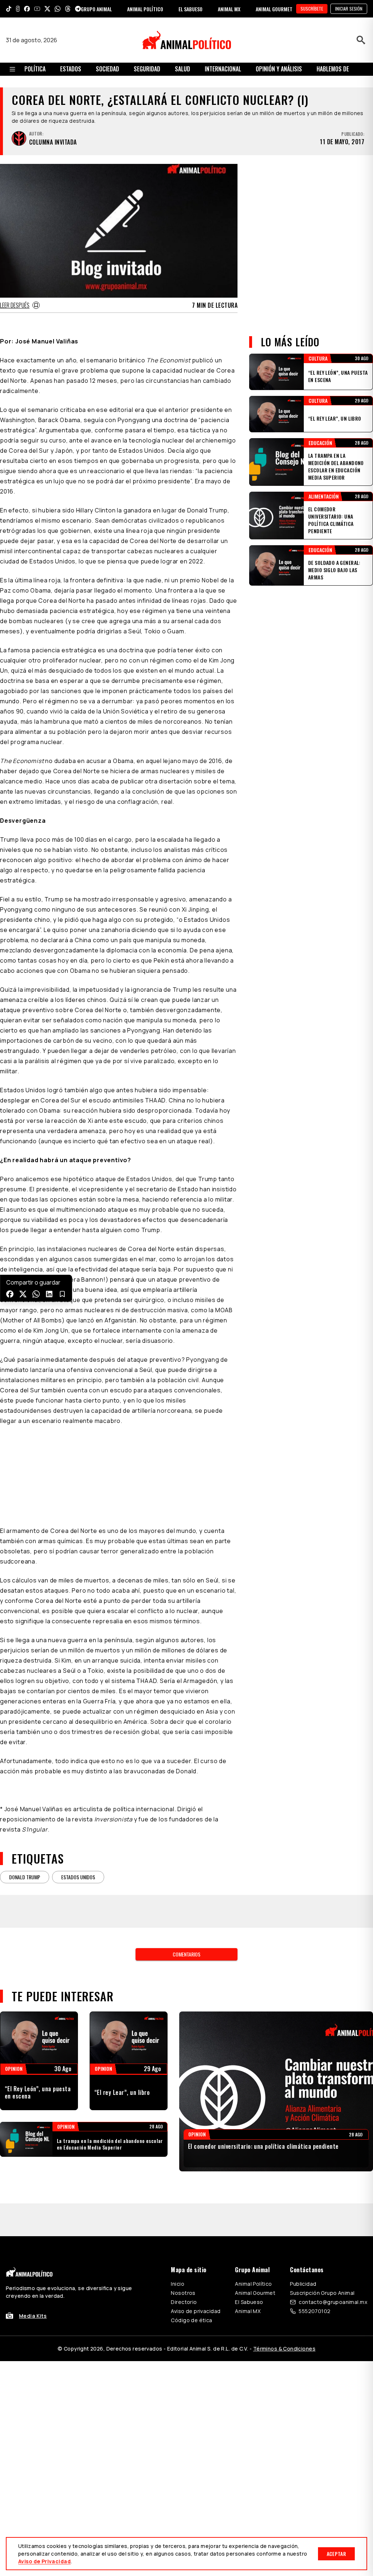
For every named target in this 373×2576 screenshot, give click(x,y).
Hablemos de (333, 69)
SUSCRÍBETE (312, 9)
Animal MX (248, 2311)
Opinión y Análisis (279, 69)
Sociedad (107, 69)
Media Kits (33, 2316)
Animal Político (253, 2284)
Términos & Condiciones (284, 2349)
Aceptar (336, 2554)
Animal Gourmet (255, 2293)
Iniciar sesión (349, 9)
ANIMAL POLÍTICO (145, 9)
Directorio (184, 2302)
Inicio (178, 2284)
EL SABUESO (191, 9)
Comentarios (186, 1954)
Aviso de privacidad (196, 2311)
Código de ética (191, 2320)
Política (35, 69)
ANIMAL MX (229, 9)
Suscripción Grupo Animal (322, 2293)
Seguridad (147, 69)
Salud (182, 69)
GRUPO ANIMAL (96, 9)
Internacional (223, 69)
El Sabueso (249, 2302)
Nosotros (183, 2293)
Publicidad (303, 2284)
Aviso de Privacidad (44, 2561)
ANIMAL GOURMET (274, 9)
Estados (71, 69)
